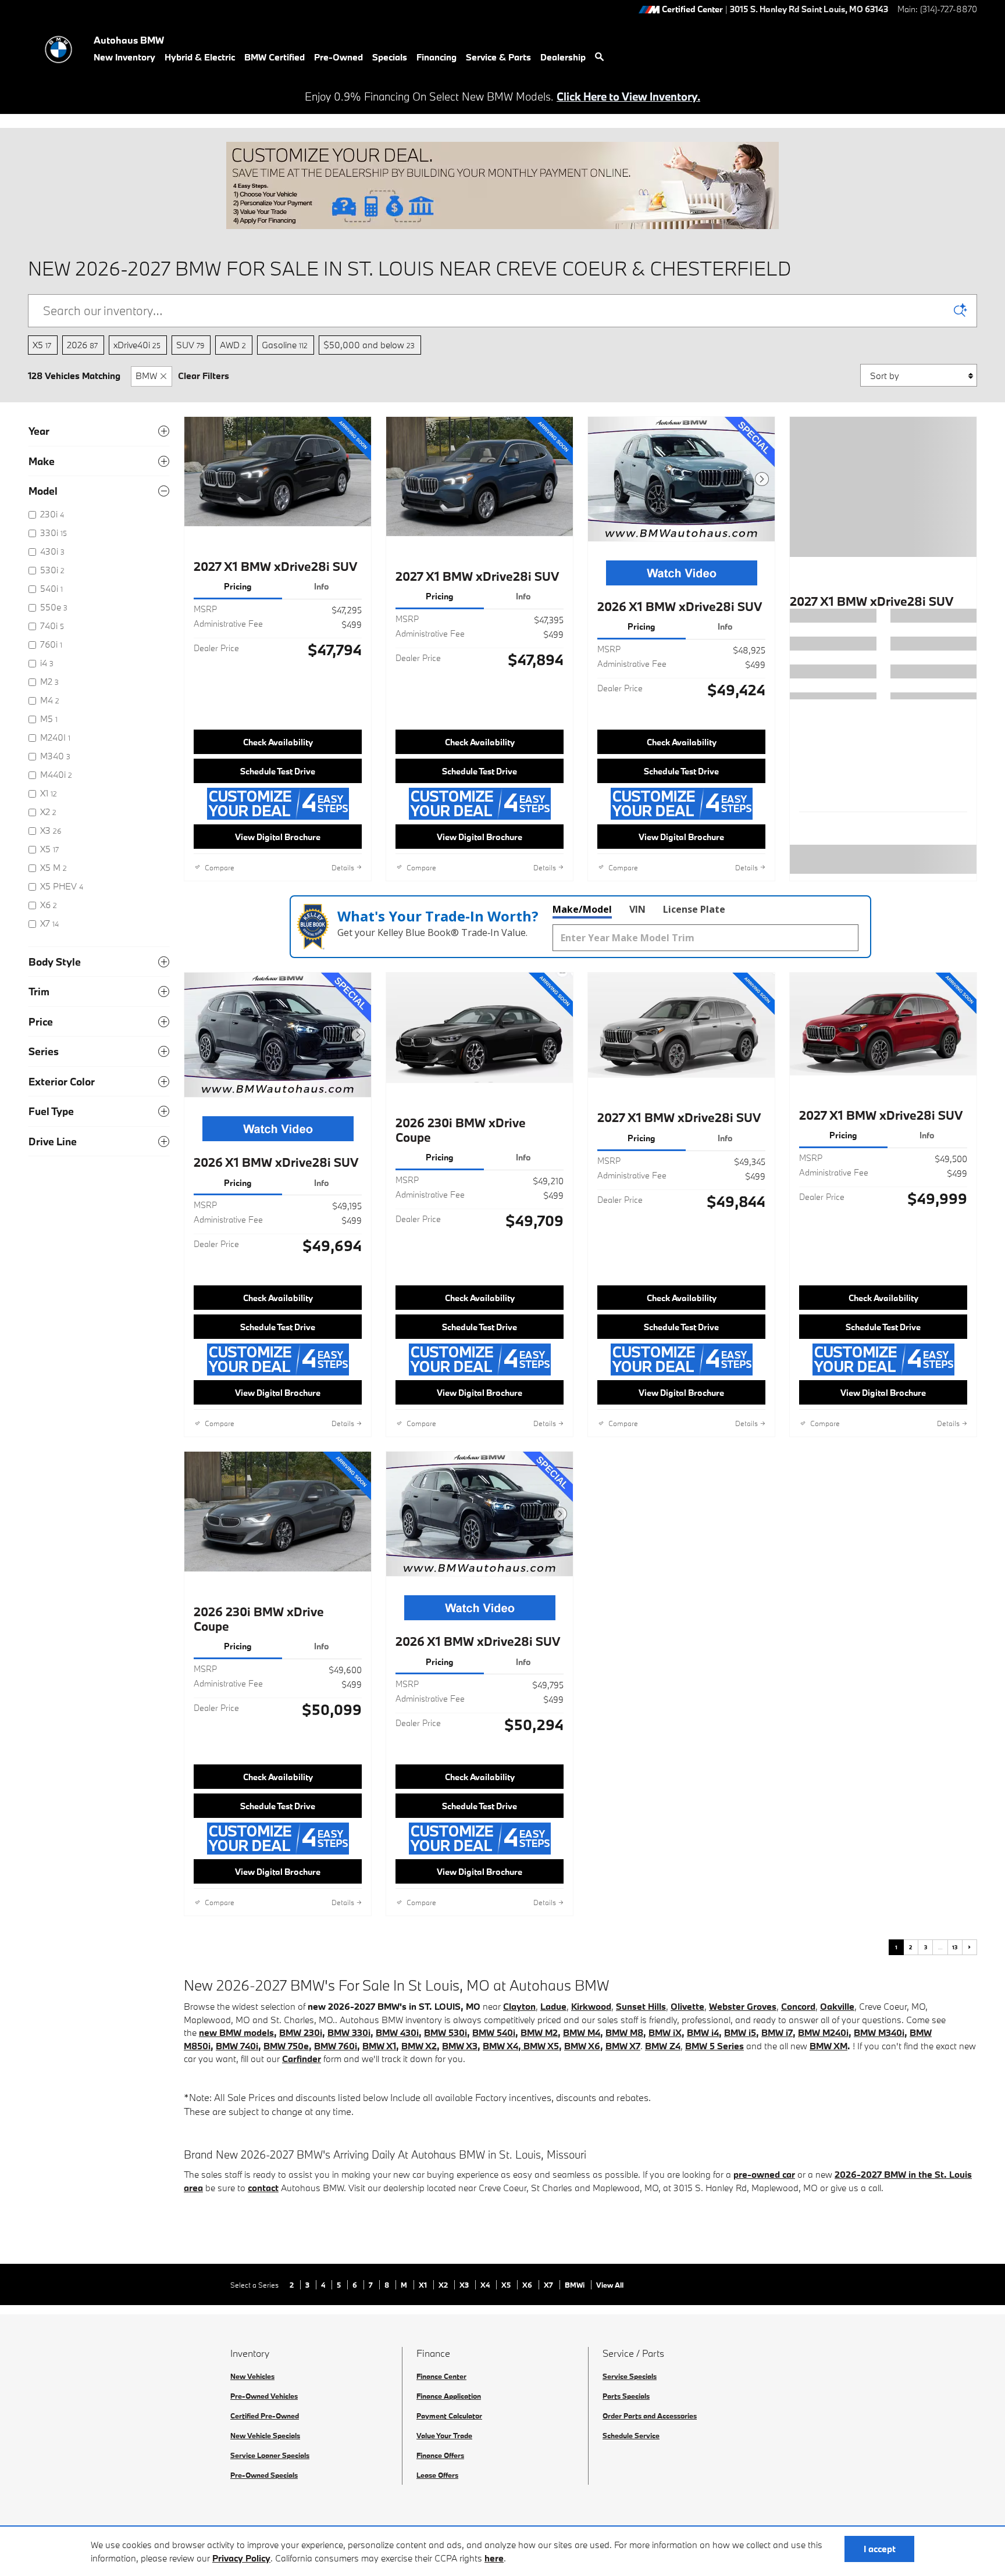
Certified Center (692, 10)
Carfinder (302, 2059)
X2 (444, 2285)
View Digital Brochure (278, 837)
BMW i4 (703, 2032)
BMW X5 (541, 2046)
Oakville (837, 2006)
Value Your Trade (444, 2435)
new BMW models (236, 2032)
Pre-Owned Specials (264, 2475)
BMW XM (828, 2046)
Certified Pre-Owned (265, 2416)
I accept (880, 2549)
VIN (637, 909)
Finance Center (441, 2376)
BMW (146, 376)
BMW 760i (336, 2046)
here (494, 2558)
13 (955, 1947)
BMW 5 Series (714, 2046)
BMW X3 (460, 2046)
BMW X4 (500, 2046)
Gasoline (285, 345)
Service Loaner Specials (270, 2455)
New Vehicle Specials (265, 2435)
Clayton (519, 2006)
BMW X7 (623, 2046)
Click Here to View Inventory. (628, 97)
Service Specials (630, 2376)
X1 (424, 2285)
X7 (549, 2285)
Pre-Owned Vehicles (264, 2396)
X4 (486, 2285)
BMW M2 (539, 2032)
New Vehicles (252, 2376)
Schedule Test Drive (278, 771)
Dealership (563, 57)
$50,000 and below (369, 345)
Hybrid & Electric (200, 57)
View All (610, 2285)
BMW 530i (446, 2032)
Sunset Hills (641, 2006)
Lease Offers (437, 2475)
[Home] (58, 49)
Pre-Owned (338, 57)
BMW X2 (419, 2046)
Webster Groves (743, 2006)
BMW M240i (823, 2032)
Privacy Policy (241, 2558)
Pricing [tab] (238, 586)
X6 (528, 2285)
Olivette (687, 2006)
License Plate (694, 909)
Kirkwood (591, 2006)
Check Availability (278, 742)
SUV (190, 345)
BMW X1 (379, 2046)
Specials (390, 57)
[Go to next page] (970, 1947)
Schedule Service (631, 2435)
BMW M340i (879, 2032)
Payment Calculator (449, 2416)
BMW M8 (624, 2032)
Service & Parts (498, 57)
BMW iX (665, 2032)
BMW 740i (237, 2046)
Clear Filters (204, 376)
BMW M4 (582, 2032)
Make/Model (582, 909)
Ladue (553, 2006)
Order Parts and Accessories (650, 2416)
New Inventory (124, 57)
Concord (798, 2006)
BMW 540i (494, 2032)
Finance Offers (440, 2455)
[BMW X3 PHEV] (522, 2046)
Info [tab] (322, 586)
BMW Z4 (663, 2046)
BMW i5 (740, 2032)
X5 (42, 345)
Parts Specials (626, 2396)
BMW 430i (397, 2032)
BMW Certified (275, 57)
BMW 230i (301, 2032)
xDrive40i (137, 345)
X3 (465, 2285)
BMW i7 (777, 2032)
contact (263, 2188)
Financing (436, 57)
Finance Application (449, 2396)
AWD (233, 345)
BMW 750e (286, 2046)
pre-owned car (764, 2174)
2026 (82, 345)
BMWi (575, 2285)
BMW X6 (582, 2046)
